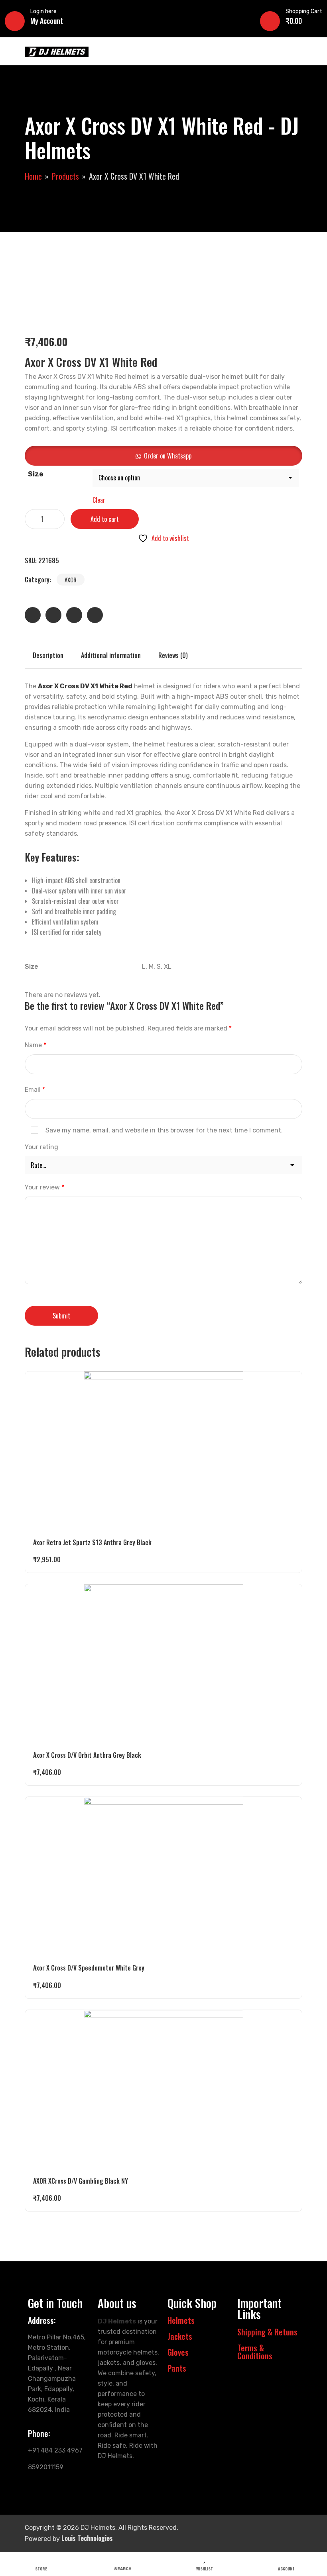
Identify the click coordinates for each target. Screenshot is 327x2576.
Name (35, 1045)
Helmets (181, 2320)
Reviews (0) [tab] (173, 655)
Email (35, 1090)
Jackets (180, 2336)
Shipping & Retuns (267, 2332)
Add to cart (105, 519)
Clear (99, 500)
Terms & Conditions (255, 2352)
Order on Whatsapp (168, 456)
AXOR (71, 580)
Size (36, 474)
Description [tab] (48, 655)
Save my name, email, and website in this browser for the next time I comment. (164, 1130)
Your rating (41, 1147)
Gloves (178, 2352)
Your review (44, 1187)
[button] (163, 456)
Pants (177, 2368)
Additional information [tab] (111, 655)
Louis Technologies (87, 2538)
